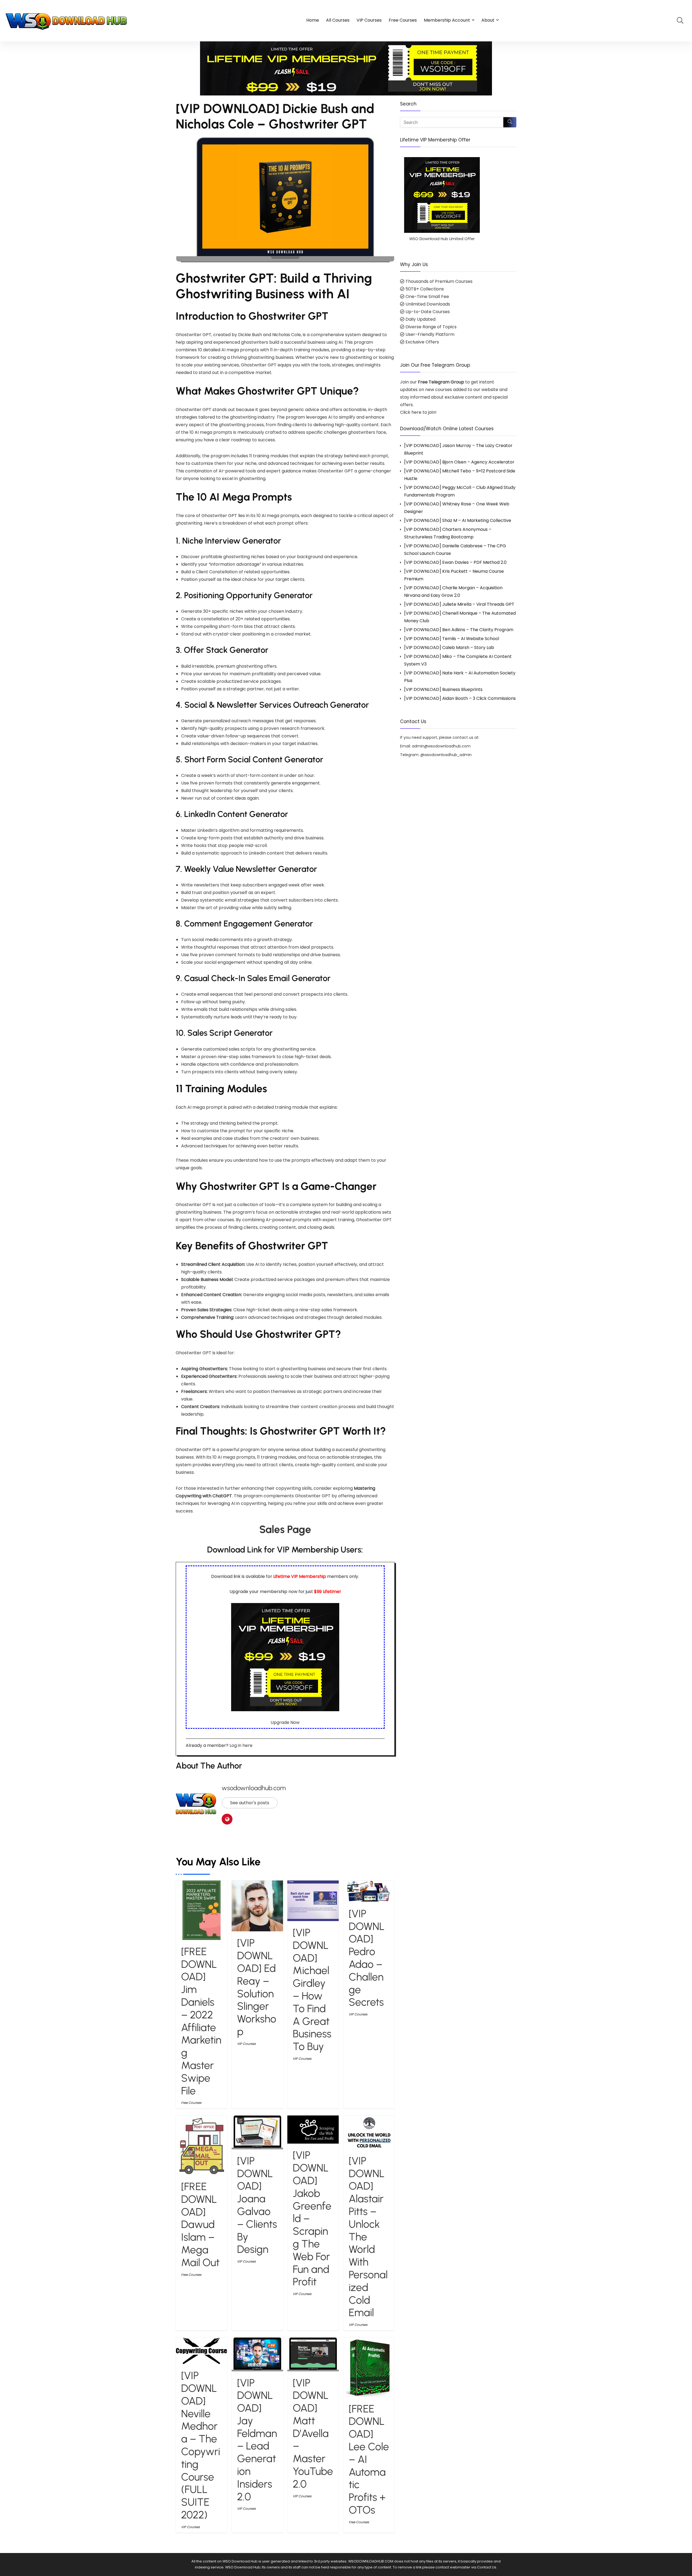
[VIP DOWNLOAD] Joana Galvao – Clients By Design (257, 2205)
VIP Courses (369, 20)
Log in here (241, 1745)
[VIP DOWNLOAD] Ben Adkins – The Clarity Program (459, 630)
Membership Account (447, 20)
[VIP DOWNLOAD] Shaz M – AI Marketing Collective (458, 520)
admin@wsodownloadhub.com (441, 746)
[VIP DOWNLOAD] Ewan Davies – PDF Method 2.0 (455, 562)
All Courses (338, 20)
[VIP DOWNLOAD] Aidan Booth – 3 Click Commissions (460, 698)
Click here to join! (418, 412)
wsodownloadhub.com (254, 1788)
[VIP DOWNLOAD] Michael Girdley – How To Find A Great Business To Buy (312, 1989)
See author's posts (250, 1803)
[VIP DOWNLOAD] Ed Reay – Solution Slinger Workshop (257, 1987)
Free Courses (403, 20)
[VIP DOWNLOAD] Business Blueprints (443, 689)
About (488, 20)
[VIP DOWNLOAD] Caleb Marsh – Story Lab (449, 648)
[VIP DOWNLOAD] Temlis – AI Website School (452, 639)
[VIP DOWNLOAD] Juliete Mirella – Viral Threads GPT (459, 604)
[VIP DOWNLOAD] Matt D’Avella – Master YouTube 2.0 (313, 2433)
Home (313, 20)
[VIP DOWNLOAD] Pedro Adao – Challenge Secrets (367, 1958)
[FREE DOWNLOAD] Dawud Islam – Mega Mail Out (200, 2224)
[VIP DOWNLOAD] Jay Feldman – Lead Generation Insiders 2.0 (257, 2440)
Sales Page (285, 1529)
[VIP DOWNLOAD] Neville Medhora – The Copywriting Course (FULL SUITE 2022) (201, 2445)
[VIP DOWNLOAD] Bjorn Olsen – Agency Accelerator (459, 462)
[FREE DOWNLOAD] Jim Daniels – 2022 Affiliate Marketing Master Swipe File (201, 2021)
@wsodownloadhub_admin (446, 755)
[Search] (510, 122)
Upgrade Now (285, 1722)
